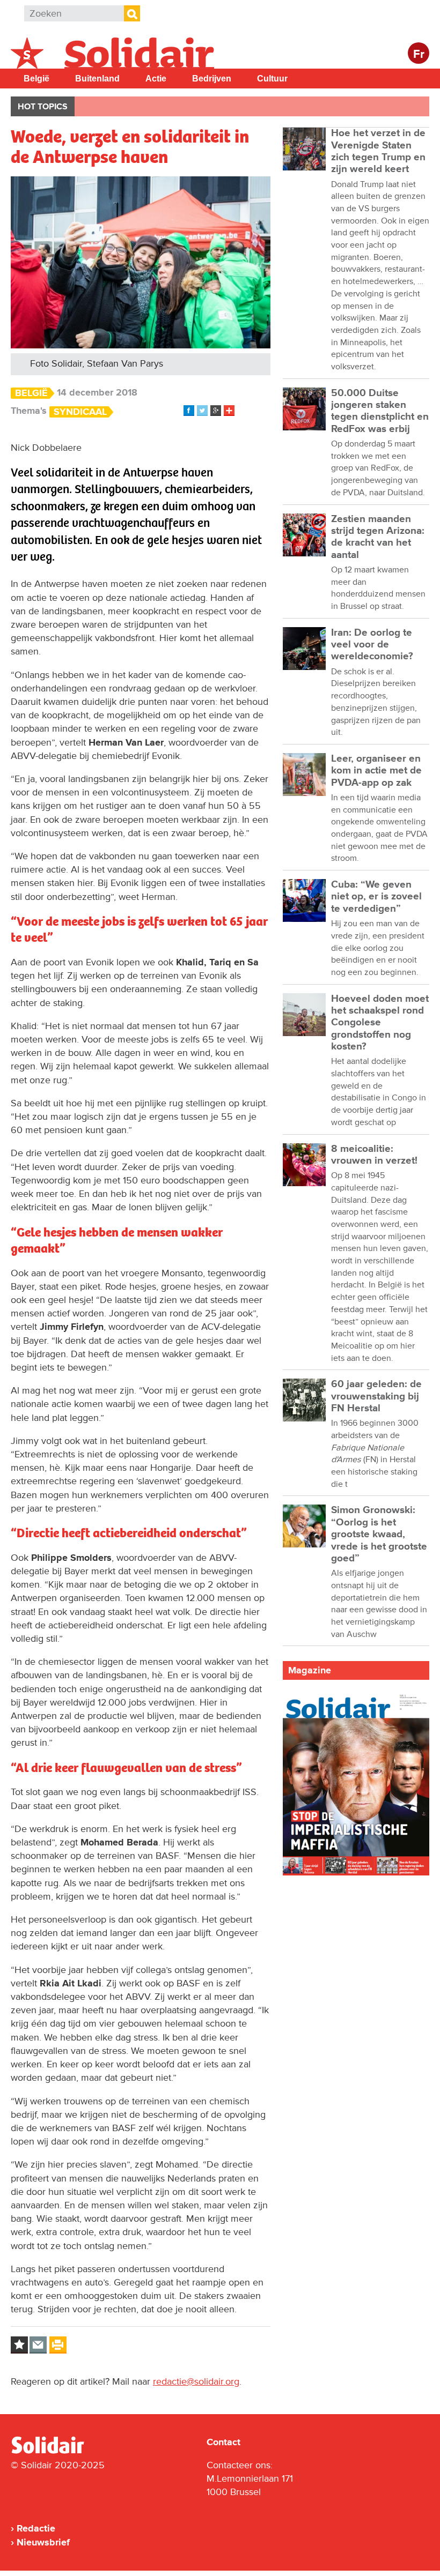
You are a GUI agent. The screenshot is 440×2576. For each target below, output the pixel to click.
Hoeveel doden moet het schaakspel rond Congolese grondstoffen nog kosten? (380, 1023)
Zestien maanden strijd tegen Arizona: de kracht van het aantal (378, 537)
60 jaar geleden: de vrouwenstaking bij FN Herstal (376, 1396)
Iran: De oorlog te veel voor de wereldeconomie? (372, 645)
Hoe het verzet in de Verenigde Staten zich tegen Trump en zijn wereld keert (378, 151)
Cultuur (272, 79)
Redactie (36, 2528)
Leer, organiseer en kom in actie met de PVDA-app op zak (376, 771)
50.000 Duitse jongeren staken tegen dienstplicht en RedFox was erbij (380, 411)
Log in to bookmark (19, 2345)
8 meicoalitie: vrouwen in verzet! (374, 1155)
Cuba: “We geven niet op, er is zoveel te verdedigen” (376, 897)
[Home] (57, 2452)
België (36, 79)
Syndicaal (80, 412)
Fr (419, 54)
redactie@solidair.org (196, 2381)
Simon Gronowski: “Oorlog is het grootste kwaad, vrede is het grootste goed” (379, 1534)
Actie (156, 79)
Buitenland (97, 79)
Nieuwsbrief (43, 2542)
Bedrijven (212, 79)
